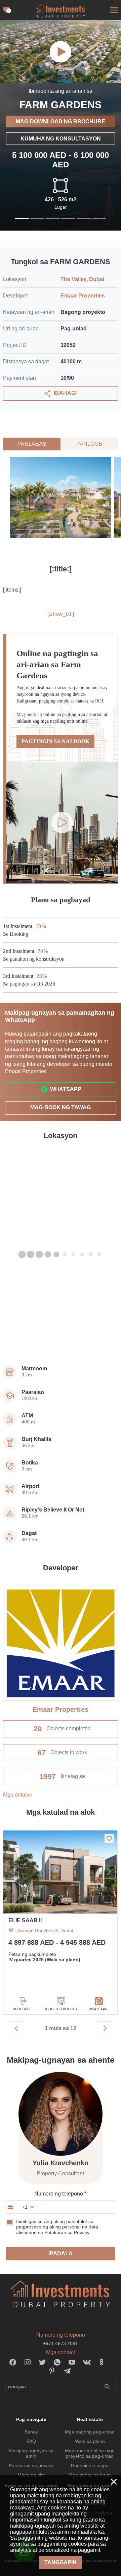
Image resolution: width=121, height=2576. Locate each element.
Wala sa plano (90, 2441)
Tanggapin (61, 2562)
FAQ (31, 2441)
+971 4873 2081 (61, 2343)
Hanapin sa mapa (90, 2465)
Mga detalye (18, 1795)
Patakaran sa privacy (31, 2465)
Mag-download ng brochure (61, 122)
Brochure (22, 2009)
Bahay (31, 2432)
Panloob (89, 444)
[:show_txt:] (61, 614)
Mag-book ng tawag (61, 1107)
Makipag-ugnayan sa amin (31, 2453)
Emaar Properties (83, 296)
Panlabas (32, 444)
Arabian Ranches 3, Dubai (45, 1931)
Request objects (60, 2009)
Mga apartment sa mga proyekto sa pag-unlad (90, 2453)
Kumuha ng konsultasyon (61, 139)
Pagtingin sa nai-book (55, 741)
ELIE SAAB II (25, 1920)
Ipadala (61, 2253)
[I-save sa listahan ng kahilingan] (109, 1839)
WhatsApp (66, 1089)
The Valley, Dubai (82, 279)
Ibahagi (65, 393)
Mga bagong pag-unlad (90, 2432)
